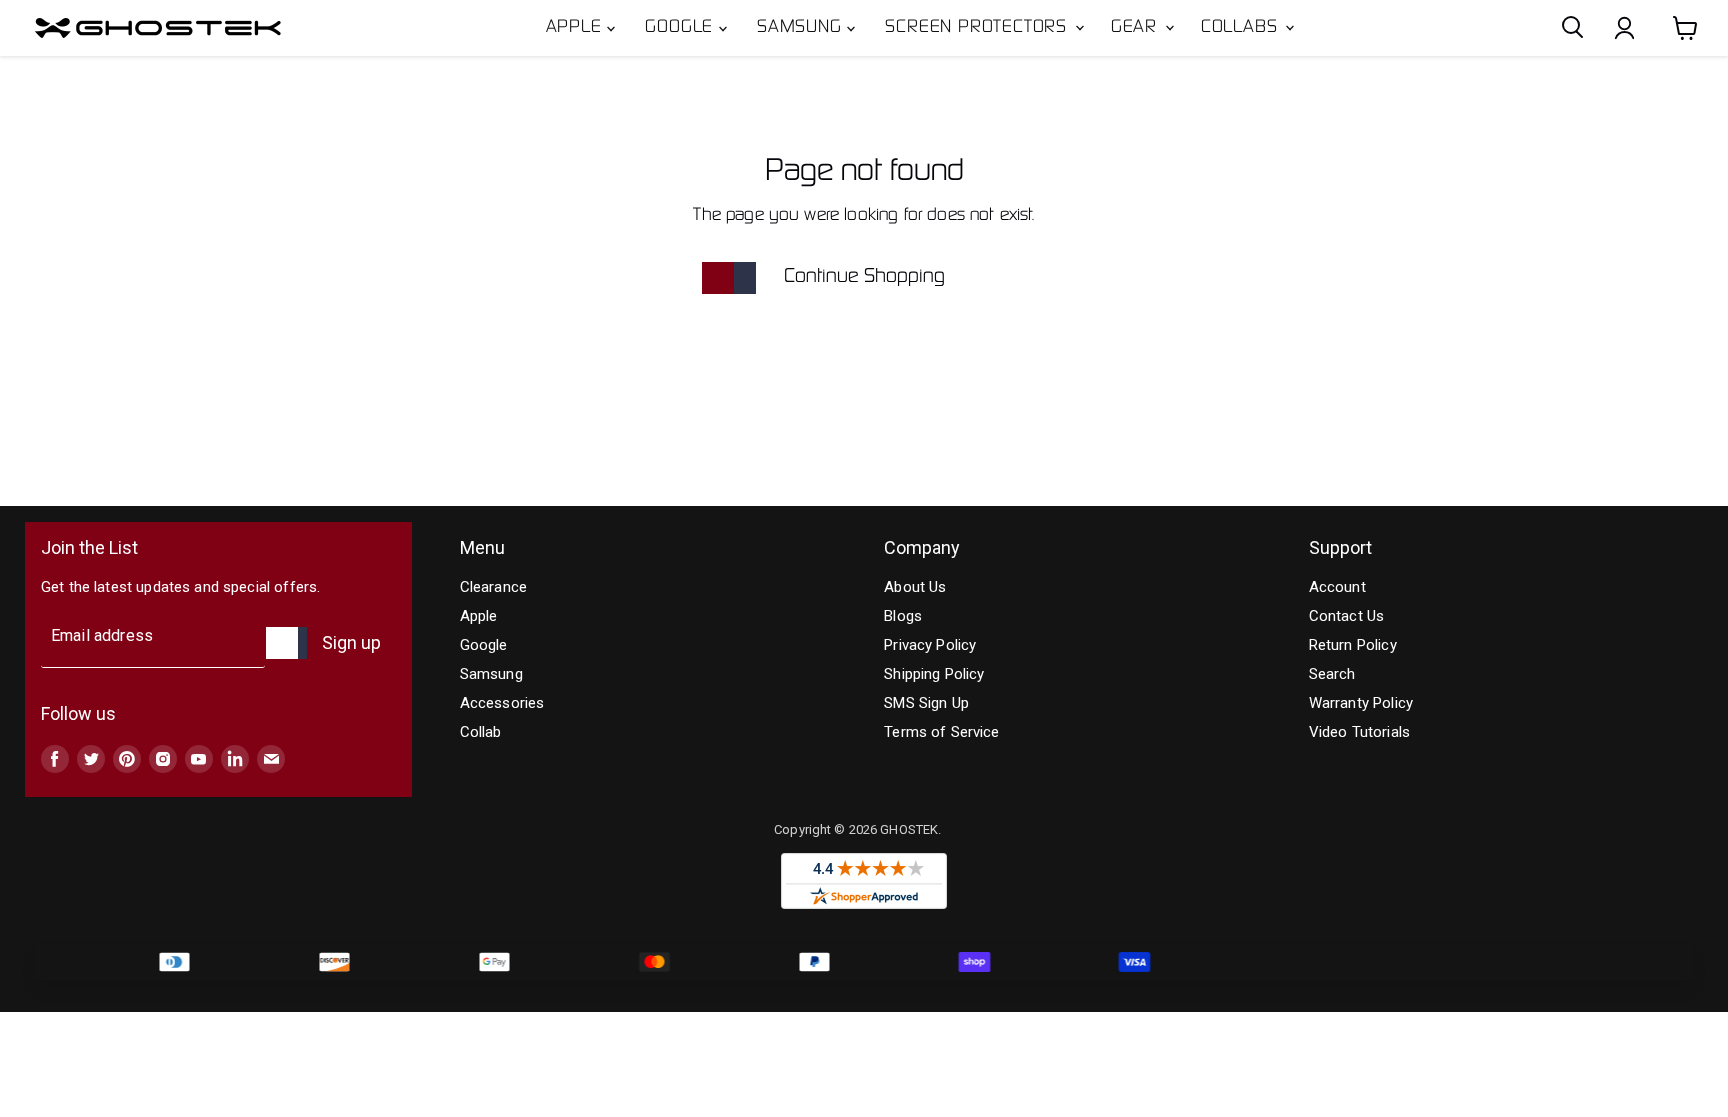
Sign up (351, 642)
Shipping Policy (934, 674)
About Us (915, 587)
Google (682, 28)
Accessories (502, 703)
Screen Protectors (978, 28)
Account (1337, 587)
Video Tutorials (1359, 732)
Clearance (493, 587)
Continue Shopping (864, 277)
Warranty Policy (1361, 703)
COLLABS (1242, 28)
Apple (577, 28)
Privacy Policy (930, 645)
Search (1332, 674)
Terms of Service (941, 732)
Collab (481, 732)
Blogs (903, 616)
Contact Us (1347, 616)
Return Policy (1353, 645)
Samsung (802, 28)
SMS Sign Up (926, 703)
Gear (1137, 28)
